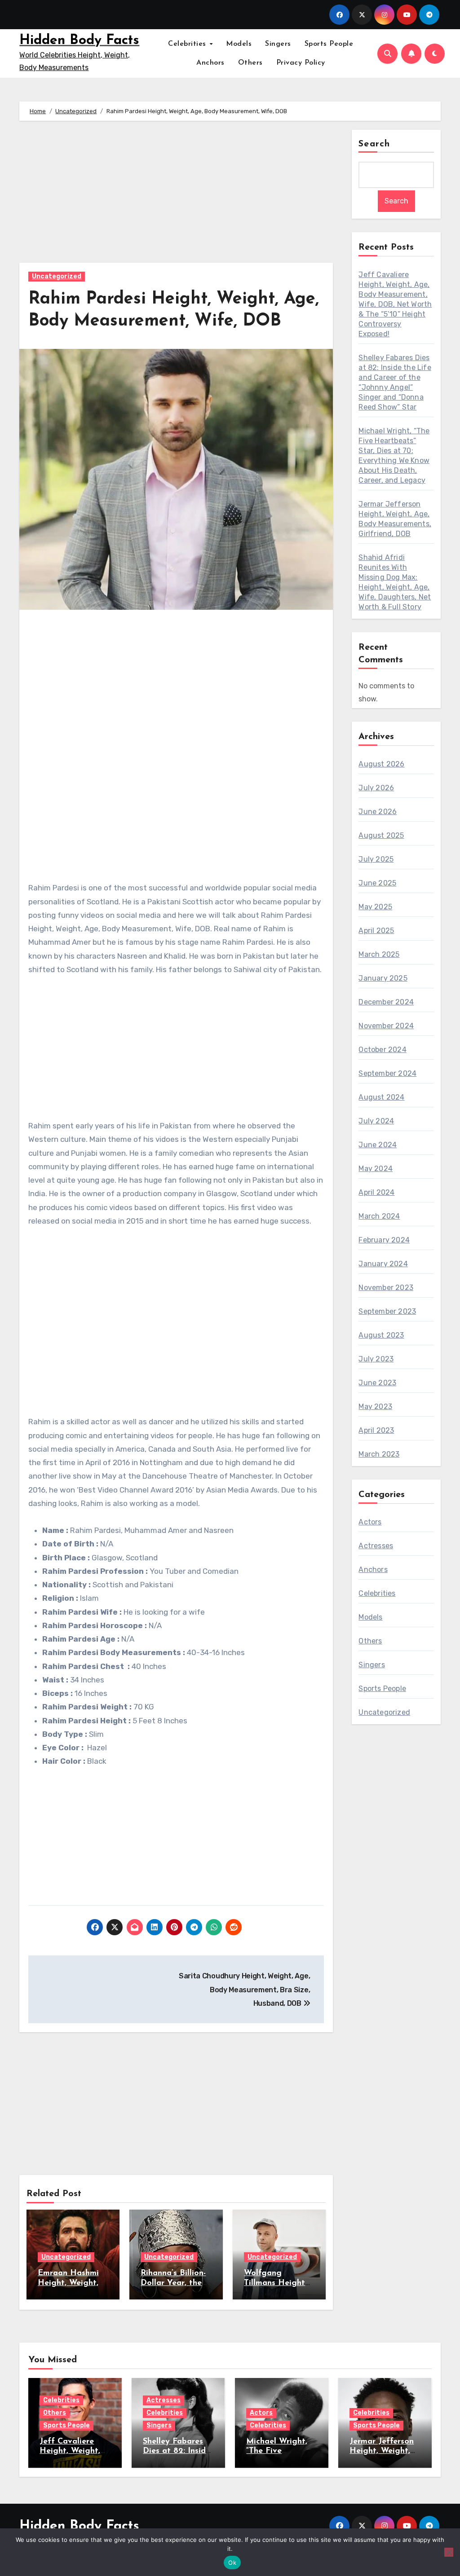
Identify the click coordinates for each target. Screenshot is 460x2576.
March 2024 (379, 1216)
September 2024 (387, 1073)
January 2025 (383, 978)
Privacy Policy (301, 63)
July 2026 (376, 788)
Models (239, 44)
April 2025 (376, 931)
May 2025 (375, 907)
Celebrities (188, 44)
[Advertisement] (177, 196)
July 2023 (376, 1359)
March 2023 (379, 1454)
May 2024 (376, 1169)
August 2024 (381, 1097)
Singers (278, 44)
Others (250, 63)
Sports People (329, 44)
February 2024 (384, 1240)
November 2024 (386, 1026)
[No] (449, 2552)
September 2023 (387, 1311)
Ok (232, 2563)
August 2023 (381, 1335)
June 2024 (378, 1145)
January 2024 (383, 1264)
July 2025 (376, 859)
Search (374, 144)
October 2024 (382, 1050)
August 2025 (381, 835)
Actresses (376, 1546)
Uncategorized (57, 276)
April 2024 (376, 1192)
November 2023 (386, 1288)
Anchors (210, 63)
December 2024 (386, 1002)
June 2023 (377, 1383)
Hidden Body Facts (79, 41)
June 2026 (378, 812)
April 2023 (376, 1430)
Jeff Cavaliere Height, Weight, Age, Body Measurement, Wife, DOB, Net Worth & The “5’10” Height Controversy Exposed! (395, 304)
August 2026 (381, 764)
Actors (370, 1522)
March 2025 (379, 954)
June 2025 (377, 883)
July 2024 (376, 1121)
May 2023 (375, 1407)
